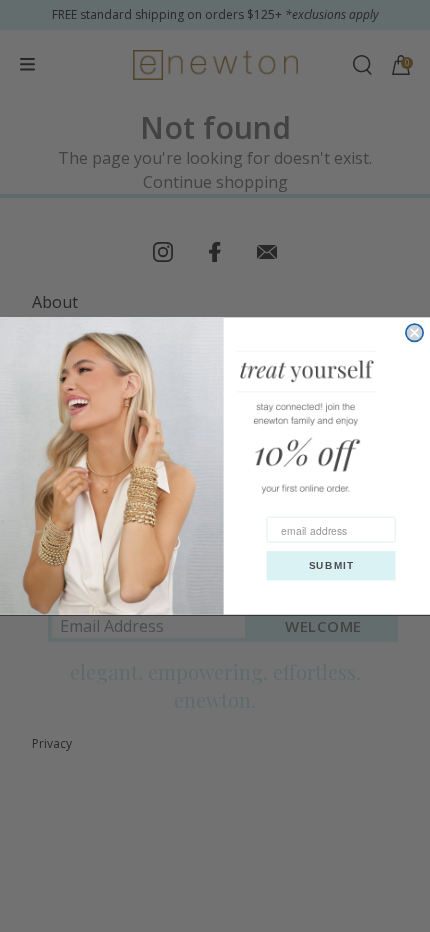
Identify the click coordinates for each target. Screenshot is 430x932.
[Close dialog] (414, 332)
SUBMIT (331, 566)
